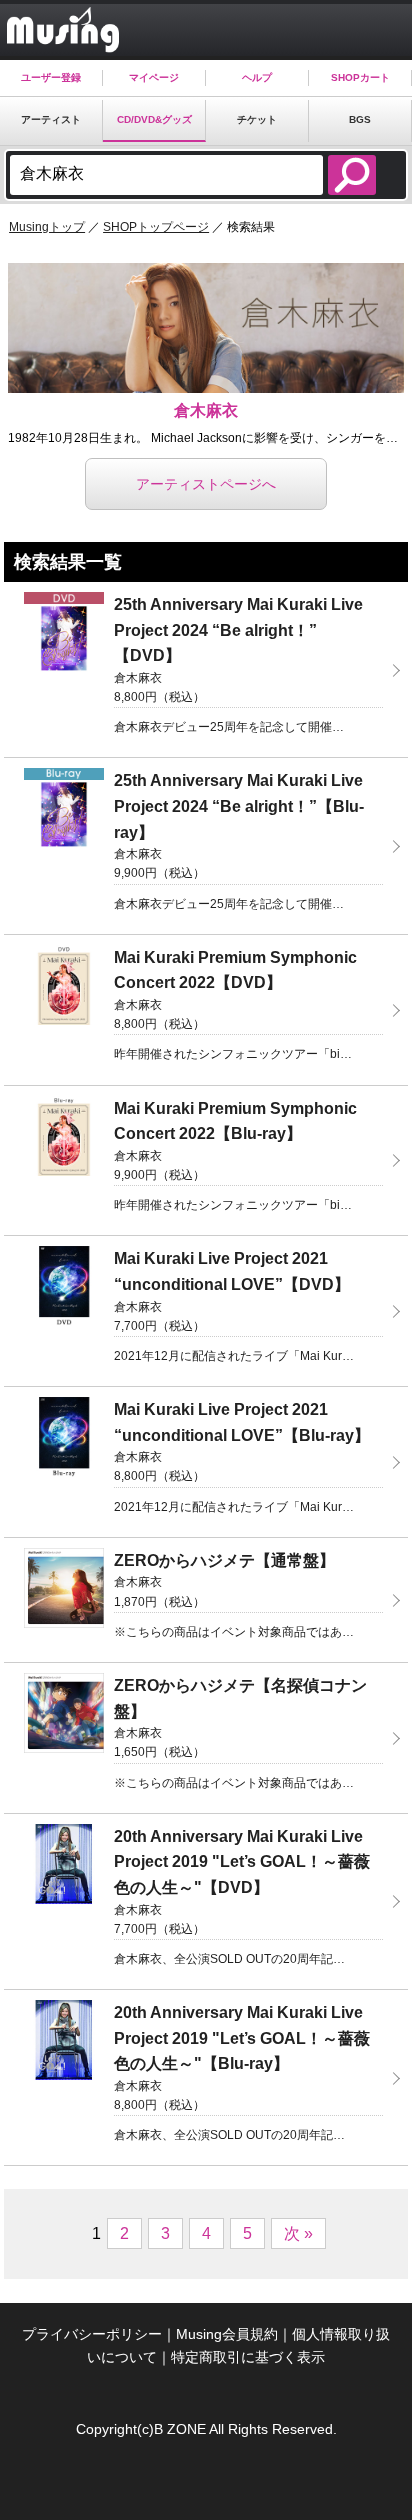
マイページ (154, 77)
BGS (360, 119)
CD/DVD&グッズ (154, 119)
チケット (257, 119)
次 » (298, 2233)
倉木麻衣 (206, 410)
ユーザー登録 (51, 77)
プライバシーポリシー (92, 2334)
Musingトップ (47, 227)
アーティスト (51, 119)
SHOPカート (360, 77)
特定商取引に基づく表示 (248, 2357)
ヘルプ (257, 77)
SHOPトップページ (156, 227)
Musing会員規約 (227, 2334)
